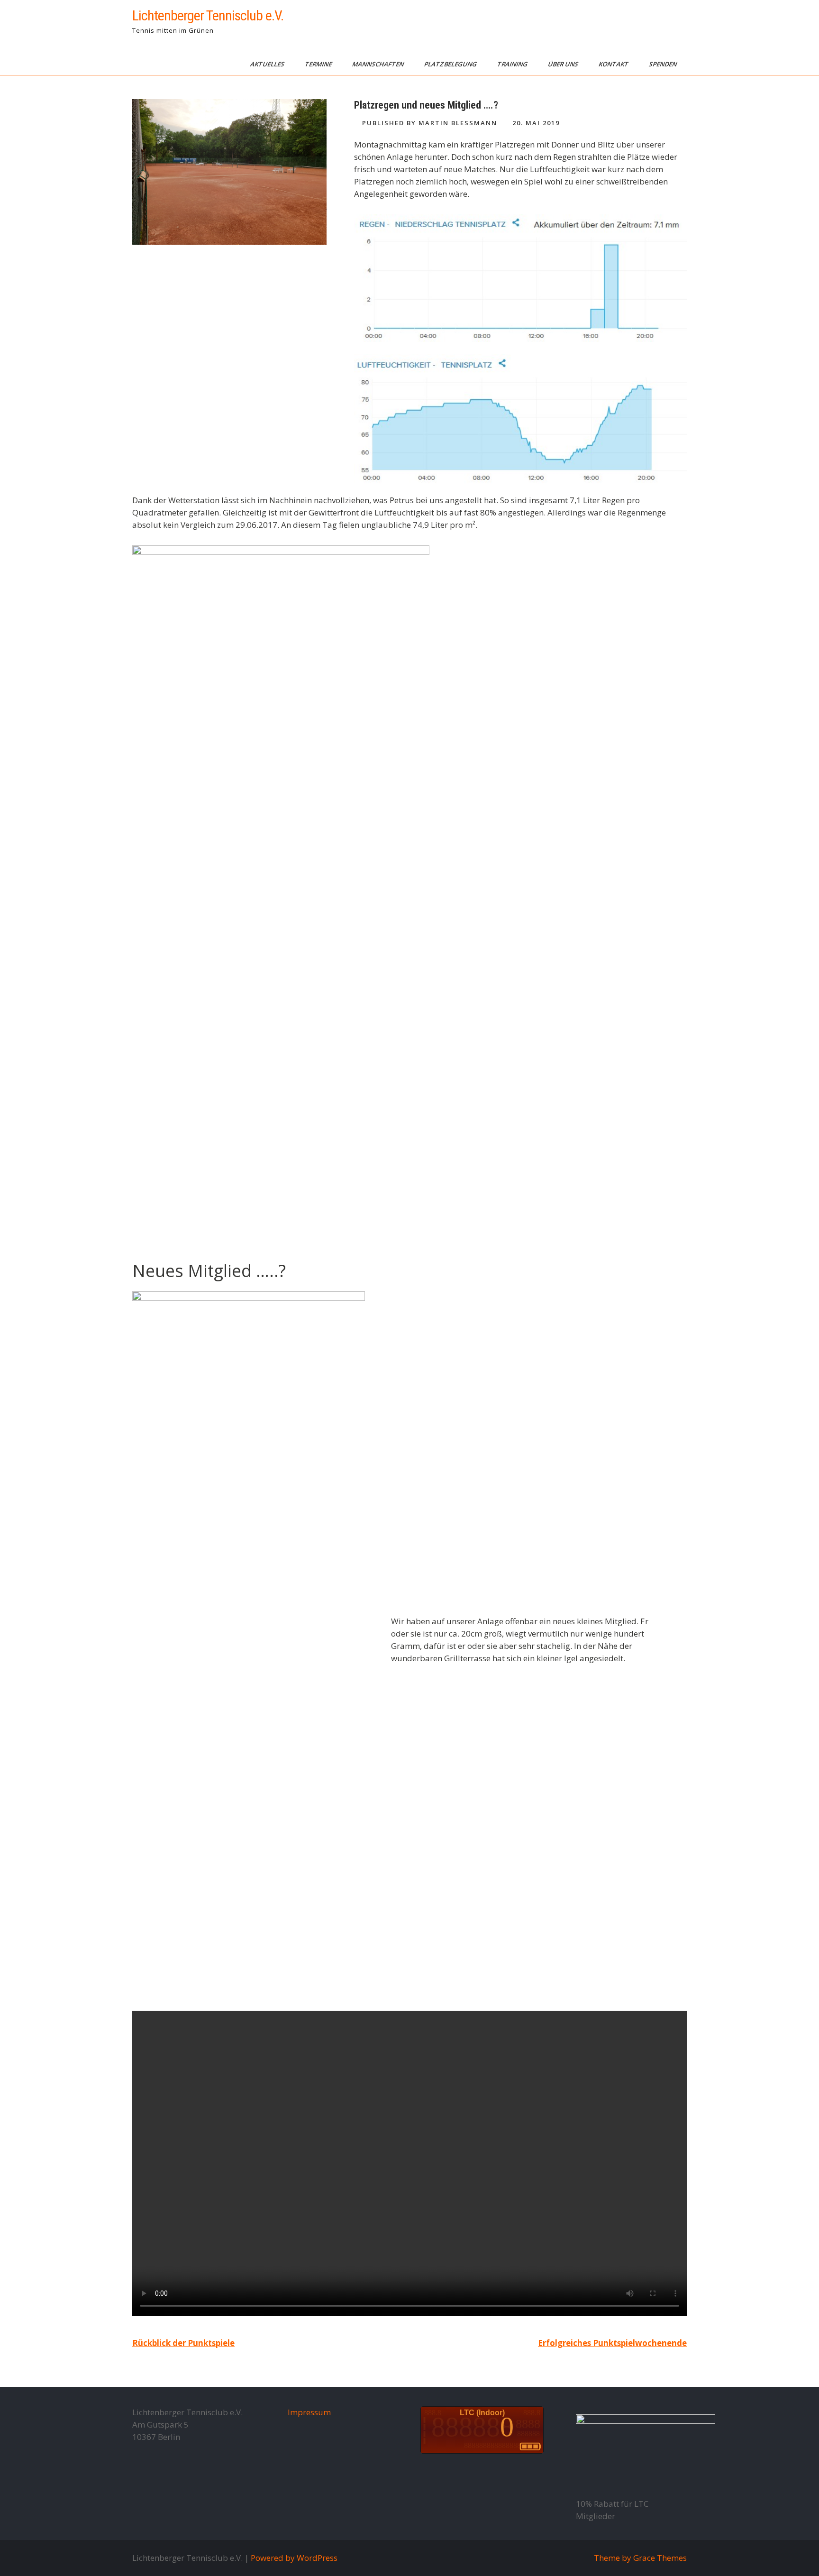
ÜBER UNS (564, 64)
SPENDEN (664, 64)
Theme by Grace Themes (640, 2558)
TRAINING (513, 64)
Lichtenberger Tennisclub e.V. (208, 15)
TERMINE (319, 64)
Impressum (309, 2412)
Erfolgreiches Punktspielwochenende (612, 2343)
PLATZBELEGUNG (451, 64)
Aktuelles (268, 64)
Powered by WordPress (294, 2558)
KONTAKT (614, 64)
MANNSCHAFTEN (379, 64)
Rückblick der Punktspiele (183, 2343)
